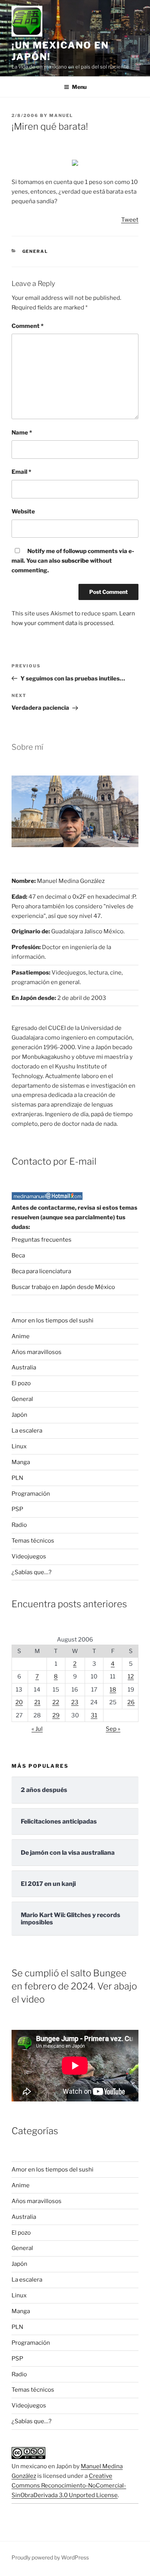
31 (94, 1715)
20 (19, 1702)
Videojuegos (29, 1556)
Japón (19, 1415)
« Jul (37, 1729)
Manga (21, 1462)
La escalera (27, 1431)
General (35, 251)
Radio (19, 1525)
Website (23, 512)
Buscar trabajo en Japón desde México (63, 1287)
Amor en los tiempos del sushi (52, 1321)
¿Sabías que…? (32, 1572)
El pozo (21, 1383)
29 (56, 1715)
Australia (24, 1367)
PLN (17, 1478)
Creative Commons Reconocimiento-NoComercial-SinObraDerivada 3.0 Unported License (69, 2486)
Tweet (130, 220)
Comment (27, 326)
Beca (18, 1255)
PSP (17, 1509)
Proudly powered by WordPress (50, 2557)
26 (131, 1702)
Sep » (113, 1729)
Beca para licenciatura (41, 1271)
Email (21, 472)
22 (56, 1702)
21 (37, 1702)
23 (75, 1702)
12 (131, 1677)
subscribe (75, 561)
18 (113, 1690)
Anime (21, 1336)
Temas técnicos (33, 1541)
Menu (79, 87)
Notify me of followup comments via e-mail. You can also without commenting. (73, 561)
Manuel (61, 115)
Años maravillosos (37, 1352)
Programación (31, 1494)
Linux (19, 1446)
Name (22, 433)
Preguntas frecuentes (42, 1240)
